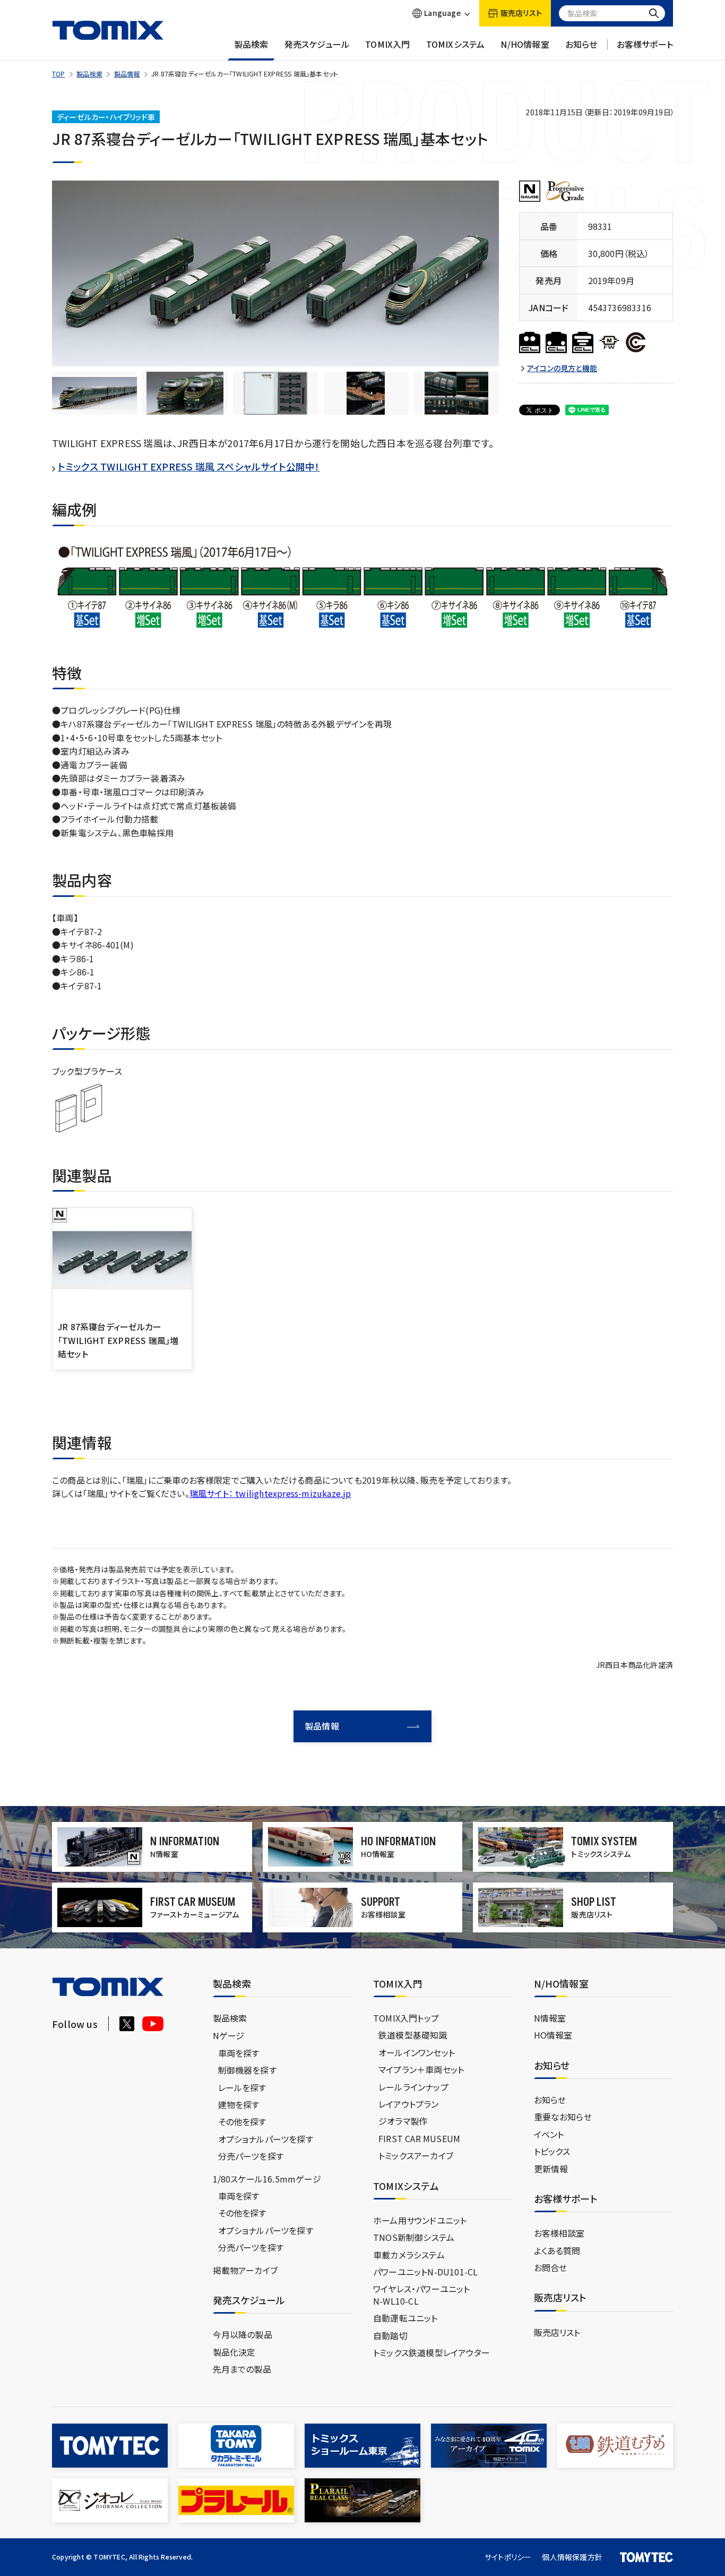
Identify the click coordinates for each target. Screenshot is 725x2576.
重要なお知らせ (563, 2117)
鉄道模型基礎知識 (413, 2035)
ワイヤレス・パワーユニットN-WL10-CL (422, 2295)
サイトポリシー (508, 2557)
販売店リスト (557, 2332)
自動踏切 (390, 2335)
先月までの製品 (242, 2369)
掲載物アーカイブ (245, 2270)
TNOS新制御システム (414, 2237)
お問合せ (551, 2267)
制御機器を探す (247, 2070)
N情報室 (550, 2018)
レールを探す (242, 2087)
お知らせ (581, 44)
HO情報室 (553, 2035)
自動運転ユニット (405, 2318)
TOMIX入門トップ (406, 2018)
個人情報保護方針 (572, 2557)
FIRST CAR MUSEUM (419, 2138)
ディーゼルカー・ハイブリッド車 (106, 117)
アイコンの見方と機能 (562, 368)
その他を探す (242, 2121)
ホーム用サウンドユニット (420, 2220)
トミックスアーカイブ (416, 2155)
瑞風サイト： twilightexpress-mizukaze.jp (270, 1493)
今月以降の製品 (243, 2334)
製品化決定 (234, 2352)
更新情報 (551, 2169)
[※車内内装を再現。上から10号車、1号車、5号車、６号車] (366, 393)
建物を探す (239, 2104)
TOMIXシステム (456, 44)
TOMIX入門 (387, 44)
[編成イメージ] (94, 393)
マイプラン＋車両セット (421, 2069)
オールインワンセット (417, 2052)
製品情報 (127, 74)
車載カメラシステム (409, 2255)
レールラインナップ (413, 2087)
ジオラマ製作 (403, 2121)
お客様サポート (645, 44)
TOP (59, 74)
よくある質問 (557, 2250)
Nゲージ (229, 2035)
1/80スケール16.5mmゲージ (267, 2179)
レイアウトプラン (409, 2104)
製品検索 (251, 44)
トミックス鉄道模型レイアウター (431, 2352)
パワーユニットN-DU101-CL (425, 2272)
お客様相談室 (559, 2233)
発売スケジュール (317, 44)
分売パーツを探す (251, 2156)
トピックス (552, 2151)
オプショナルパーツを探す (266, 2139)
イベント (549, 2134)
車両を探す (239, 2053)
